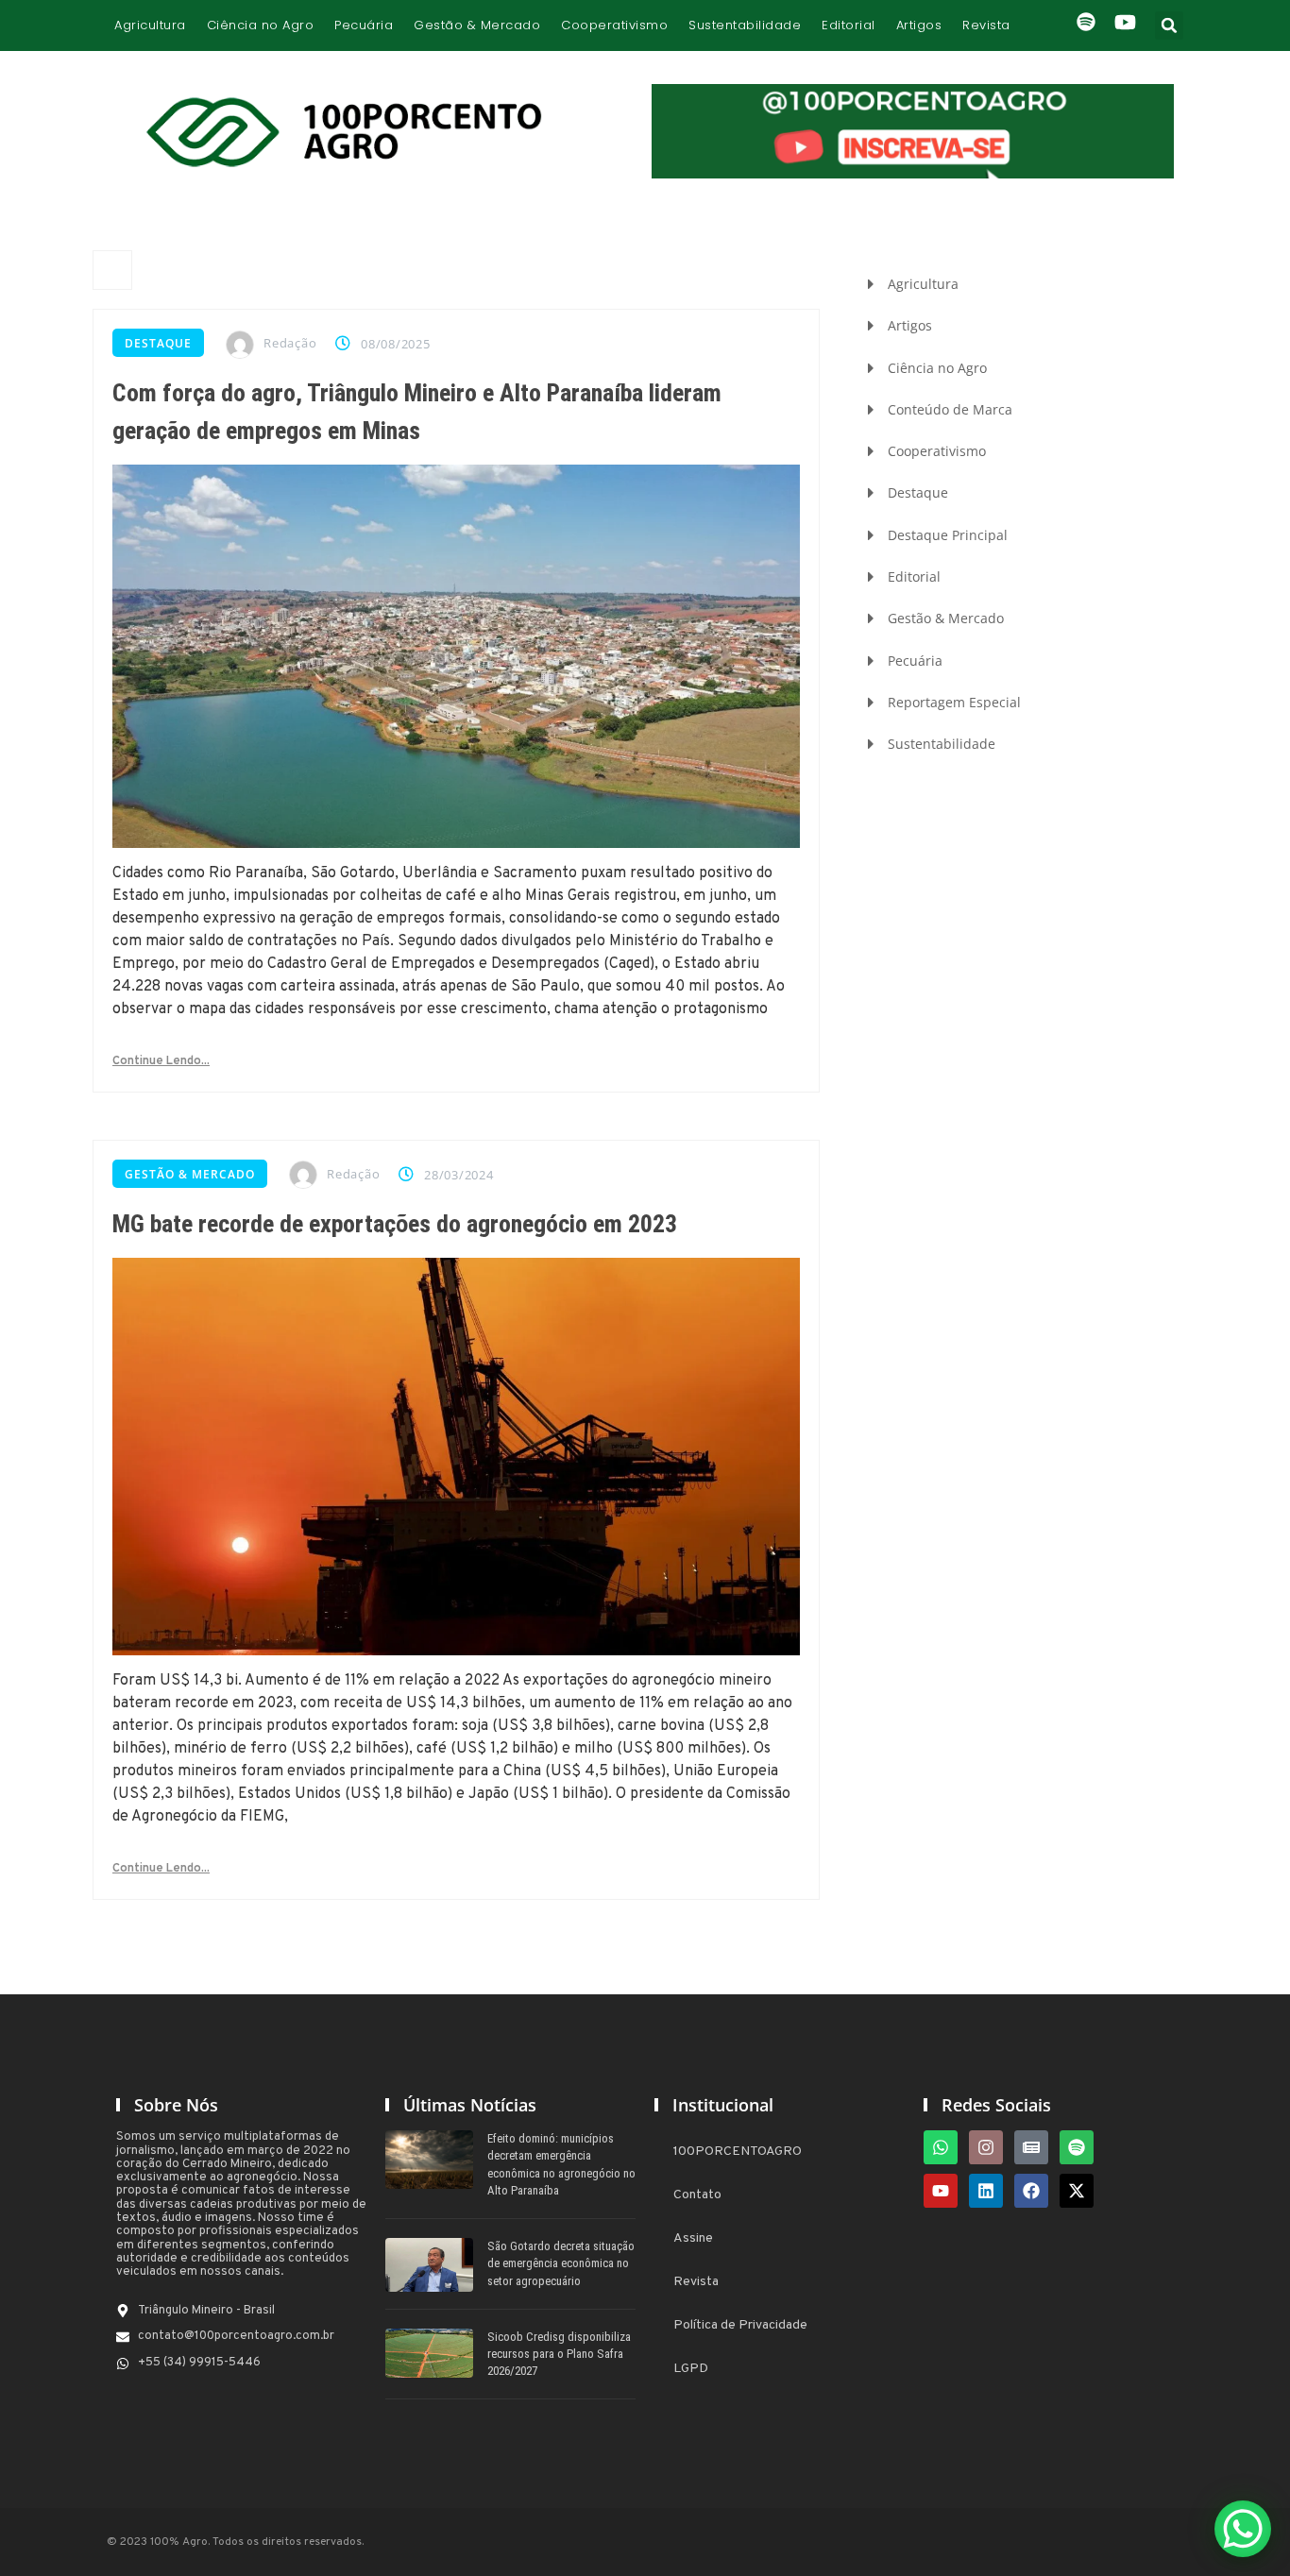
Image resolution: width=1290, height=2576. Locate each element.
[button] (1169, 25)
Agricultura (150, 25)
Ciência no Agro (261, 25)
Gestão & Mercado (477, 25)
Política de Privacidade (740, 2325)
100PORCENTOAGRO (738, 2152)
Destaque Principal (948, 535)
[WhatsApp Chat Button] (1243, 2529)
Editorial (849, 25)
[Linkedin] (986, 2191)
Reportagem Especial (954, 702)
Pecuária (364, 25)
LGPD (691, 2369)
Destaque (158, 343)
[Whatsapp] (941, 2147)
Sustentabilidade (745, 25)
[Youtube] (941, 2191)
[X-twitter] (1077, 2191)
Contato (697, 2195)
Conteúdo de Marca (950, 409)
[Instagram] (986, 2147)
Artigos (919, 25)
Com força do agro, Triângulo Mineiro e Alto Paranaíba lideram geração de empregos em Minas (417, 412)
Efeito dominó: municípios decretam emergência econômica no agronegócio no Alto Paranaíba (561, 2164)
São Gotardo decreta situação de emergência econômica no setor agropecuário (561, 2263)
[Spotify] (1077, 2147)
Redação (290, 343)
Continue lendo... (161, 1061)
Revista (986, 25)
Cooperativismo (614, 25)
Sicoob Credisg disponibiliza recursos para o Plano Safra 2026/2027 (559, 2354)
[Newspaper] (1031, 2147)
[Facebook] (1031, 2191)
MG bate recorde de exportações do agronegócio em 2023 (395, 1224)
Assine (693, 2238)
